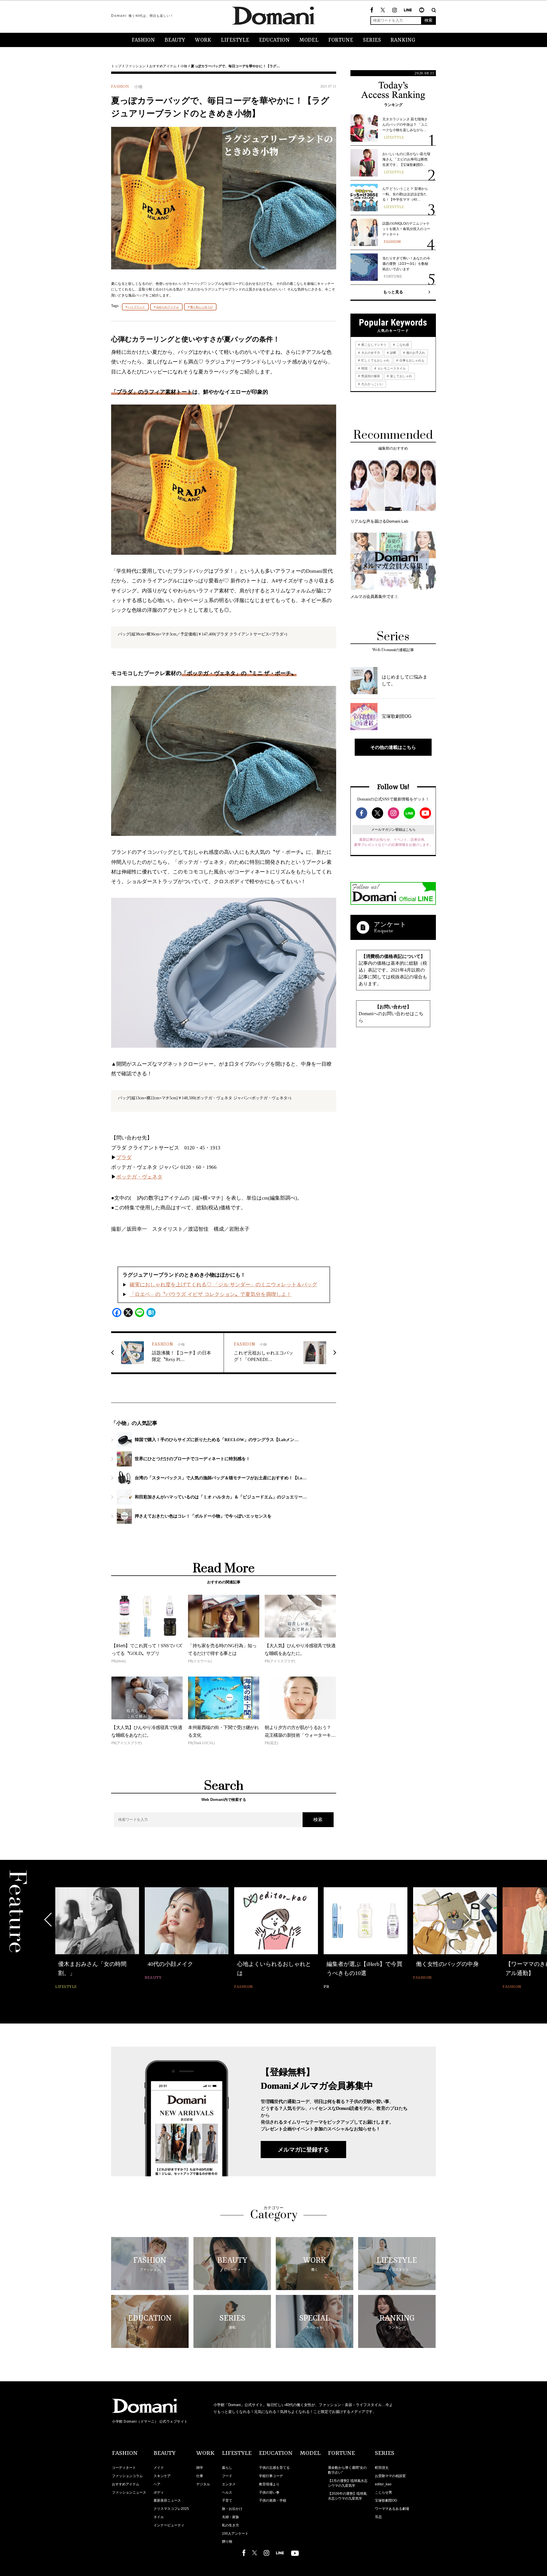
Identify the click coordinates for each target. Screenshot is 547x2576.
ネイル (159, 2517)
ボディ (159, 2492)
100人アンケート (235, 2534)
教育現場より (269, 2484)
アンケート (390, 924)
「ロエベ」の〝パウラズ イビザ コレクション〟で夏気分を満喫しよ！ (211, 1294)
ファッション (135, 66)
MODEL (309, 40)
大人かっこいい (372, 384)
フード (227, 2476)
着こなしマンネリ (373, 345)
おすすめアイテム (163, 66)
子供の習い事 (269, 2492)
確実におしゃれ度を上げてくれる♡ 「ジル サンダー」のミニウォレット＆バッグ (223, 1285)
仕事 (200, 2476)
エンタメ (229, 2484)
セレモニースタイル (391, 368)
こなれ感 (402, 345)
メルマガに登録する (303, 2150)
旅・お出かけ (232, 2509)
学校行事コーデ (271, 2476)
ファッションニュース (129, 2492)
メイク (159, 2468)
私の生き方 (230, 2525)
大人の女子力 (370, 353)
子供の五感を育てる (274, 2468)
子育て (227, 2500)
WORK (203, 40)
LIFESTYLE (235, 40)
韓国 (364, 368)
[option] (97, 1939)
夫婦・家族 (230, 2517)
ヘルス (227, 2492)
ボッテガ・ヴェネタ (139, 1177)
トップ (116, 66)
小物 (184, 66)
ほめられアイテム (168, 307)
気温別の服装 (370, 376)
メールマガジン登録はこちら (393, 830)
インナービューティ (169, 2525)
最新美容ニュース (167, 2500)
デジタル (203, 2484)
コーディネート (124, 2468)
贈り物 (227, 2542)
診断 (393, 353)
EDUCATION (274, 40)
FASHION (143, 40)
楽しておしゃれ (401, 376)
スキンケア (162, 2476)
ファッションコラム (127, 2476)
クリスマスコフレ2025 (171, 2509)
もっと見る (393, 292)
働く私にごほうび (201, 307)
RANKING (403, 40)
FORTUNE (341, 40)
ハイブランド (136, 307)
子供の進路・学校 (273, 2500)
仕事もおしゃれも (412, 360)
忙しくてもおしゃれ (375, 360)
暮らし (227, 2468)
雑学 (200, 2468)
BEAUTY (175, 40)
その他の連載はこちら (393, 747)
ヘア (157, 2484)
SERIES (372, 40)
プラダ (124, 1157)
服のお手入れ (415, 353)
